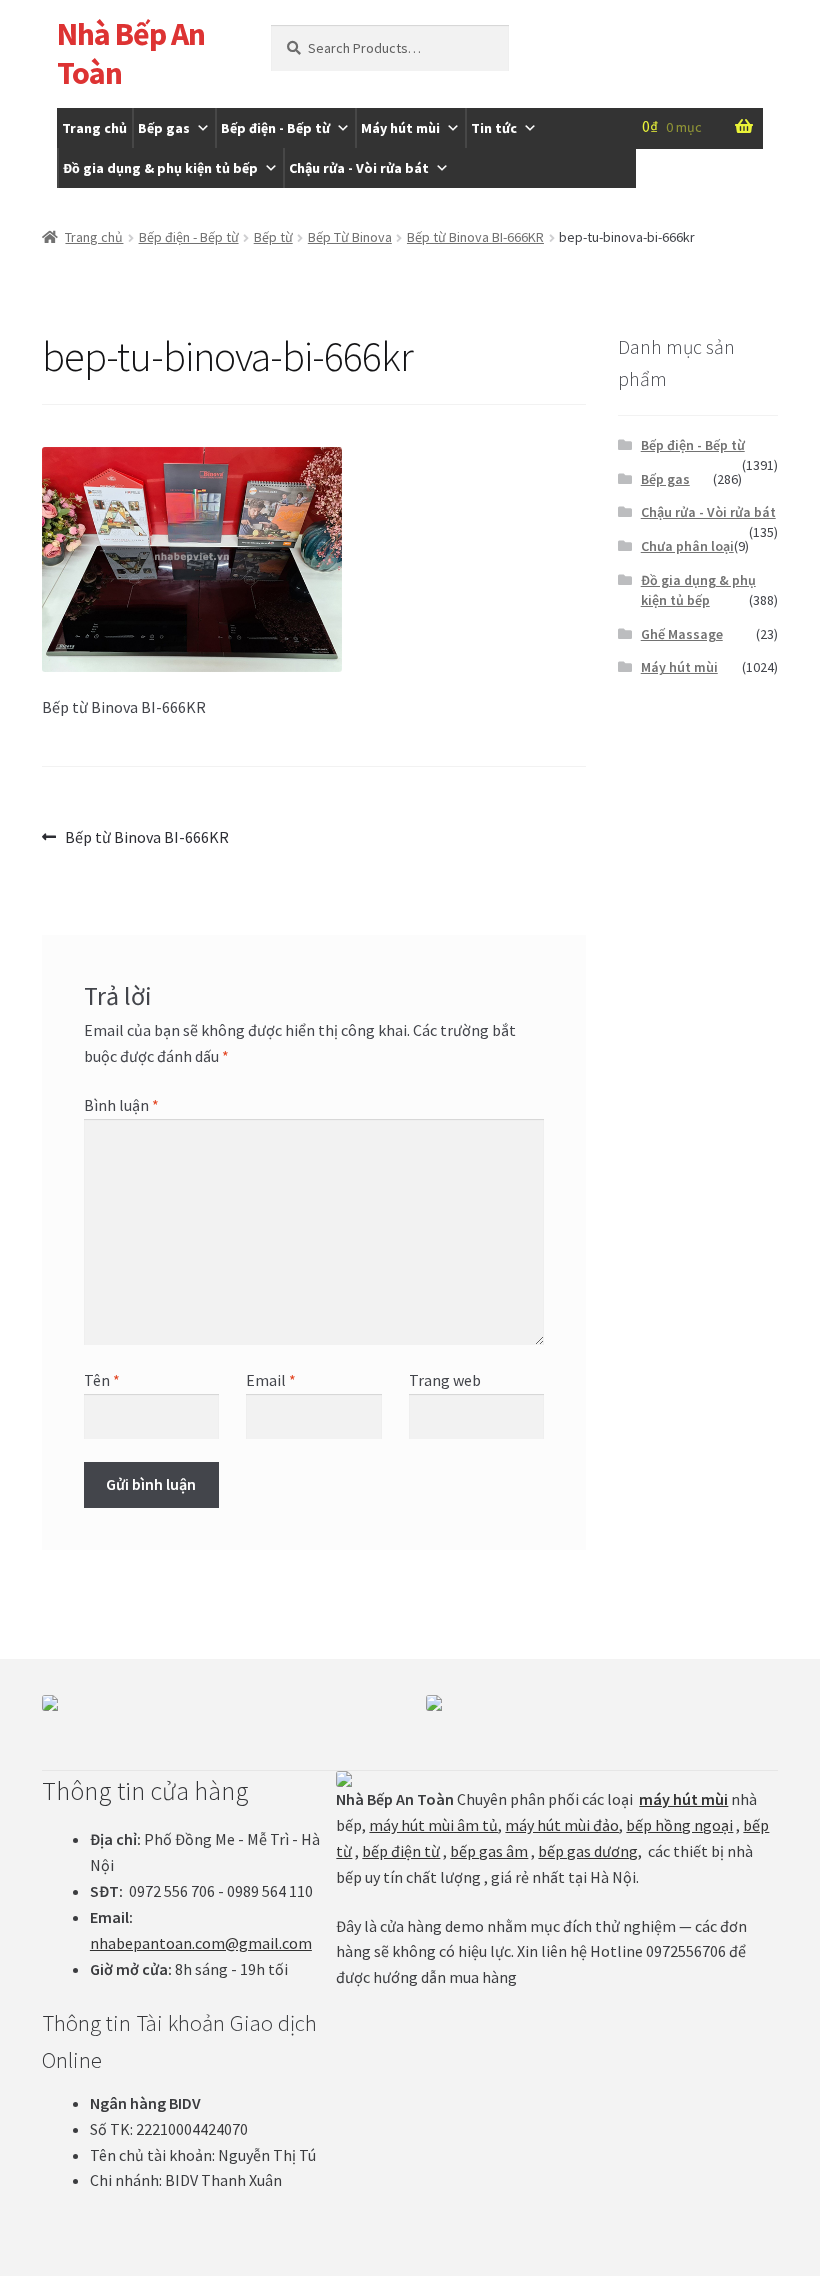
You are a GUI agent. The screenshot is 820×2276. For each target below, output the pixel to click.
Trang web (445, 1380)
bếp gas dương (588, 1851)
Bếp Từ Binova (350, 237)
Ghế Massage (682, 634)
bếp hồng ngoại (679, 1825)
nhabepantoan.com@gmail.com (201, 1943)
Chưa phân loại (687, 546)
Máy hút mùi (400, 128)
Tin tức (494, 128)
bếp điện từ (401, 1851)
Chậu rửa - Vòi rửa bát (359, 168)
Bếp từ (273, 237)
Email (271, 1380)
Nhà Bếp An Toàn (131, 53)
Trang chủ (94, 128)
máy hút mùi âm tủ (433, 1825)
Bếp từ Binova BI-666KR (475, 237)
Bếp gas (164, 128)
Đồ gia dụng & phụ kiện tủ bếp (160, 168)
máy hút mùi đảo (562, 1825)
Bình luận (121, 1105)
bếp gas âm (489, 1851)
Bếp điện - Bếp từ (275, 128)
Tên (102, 1380)
